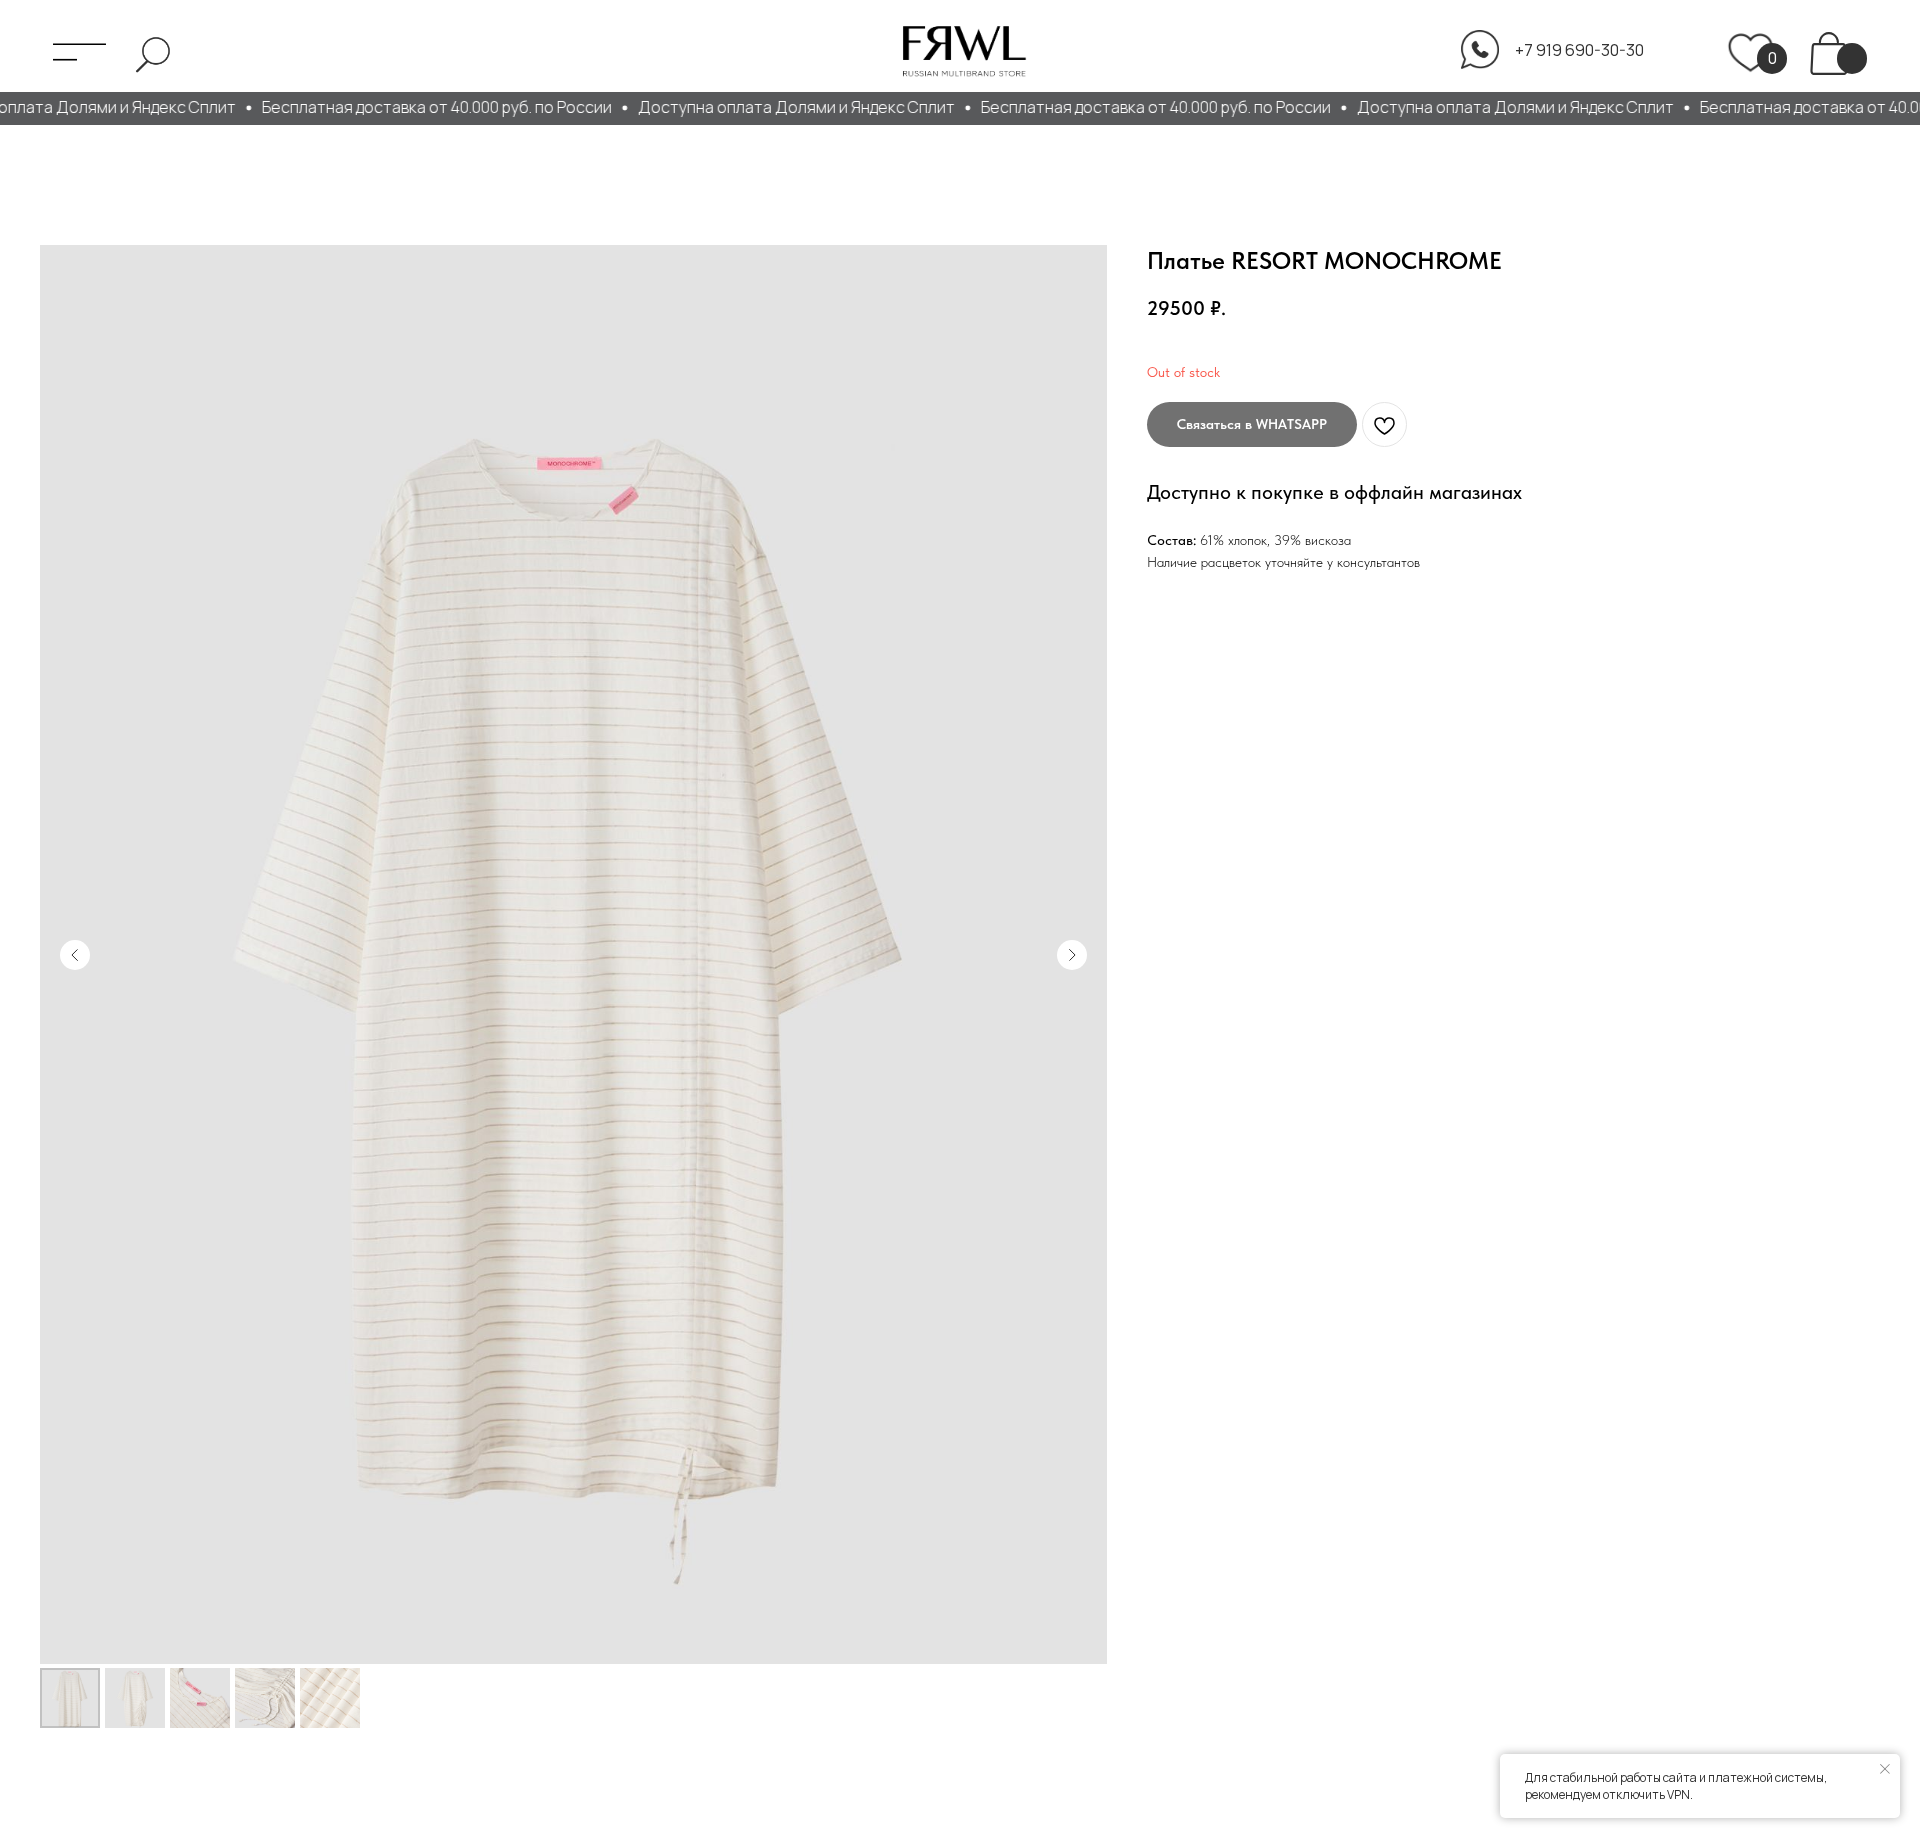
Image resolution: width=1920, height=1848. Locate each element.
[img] (1829, 52)
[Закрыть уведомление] (1885, 1769)
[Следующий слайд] (1072, 955)
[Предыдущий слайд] (75, 955)
